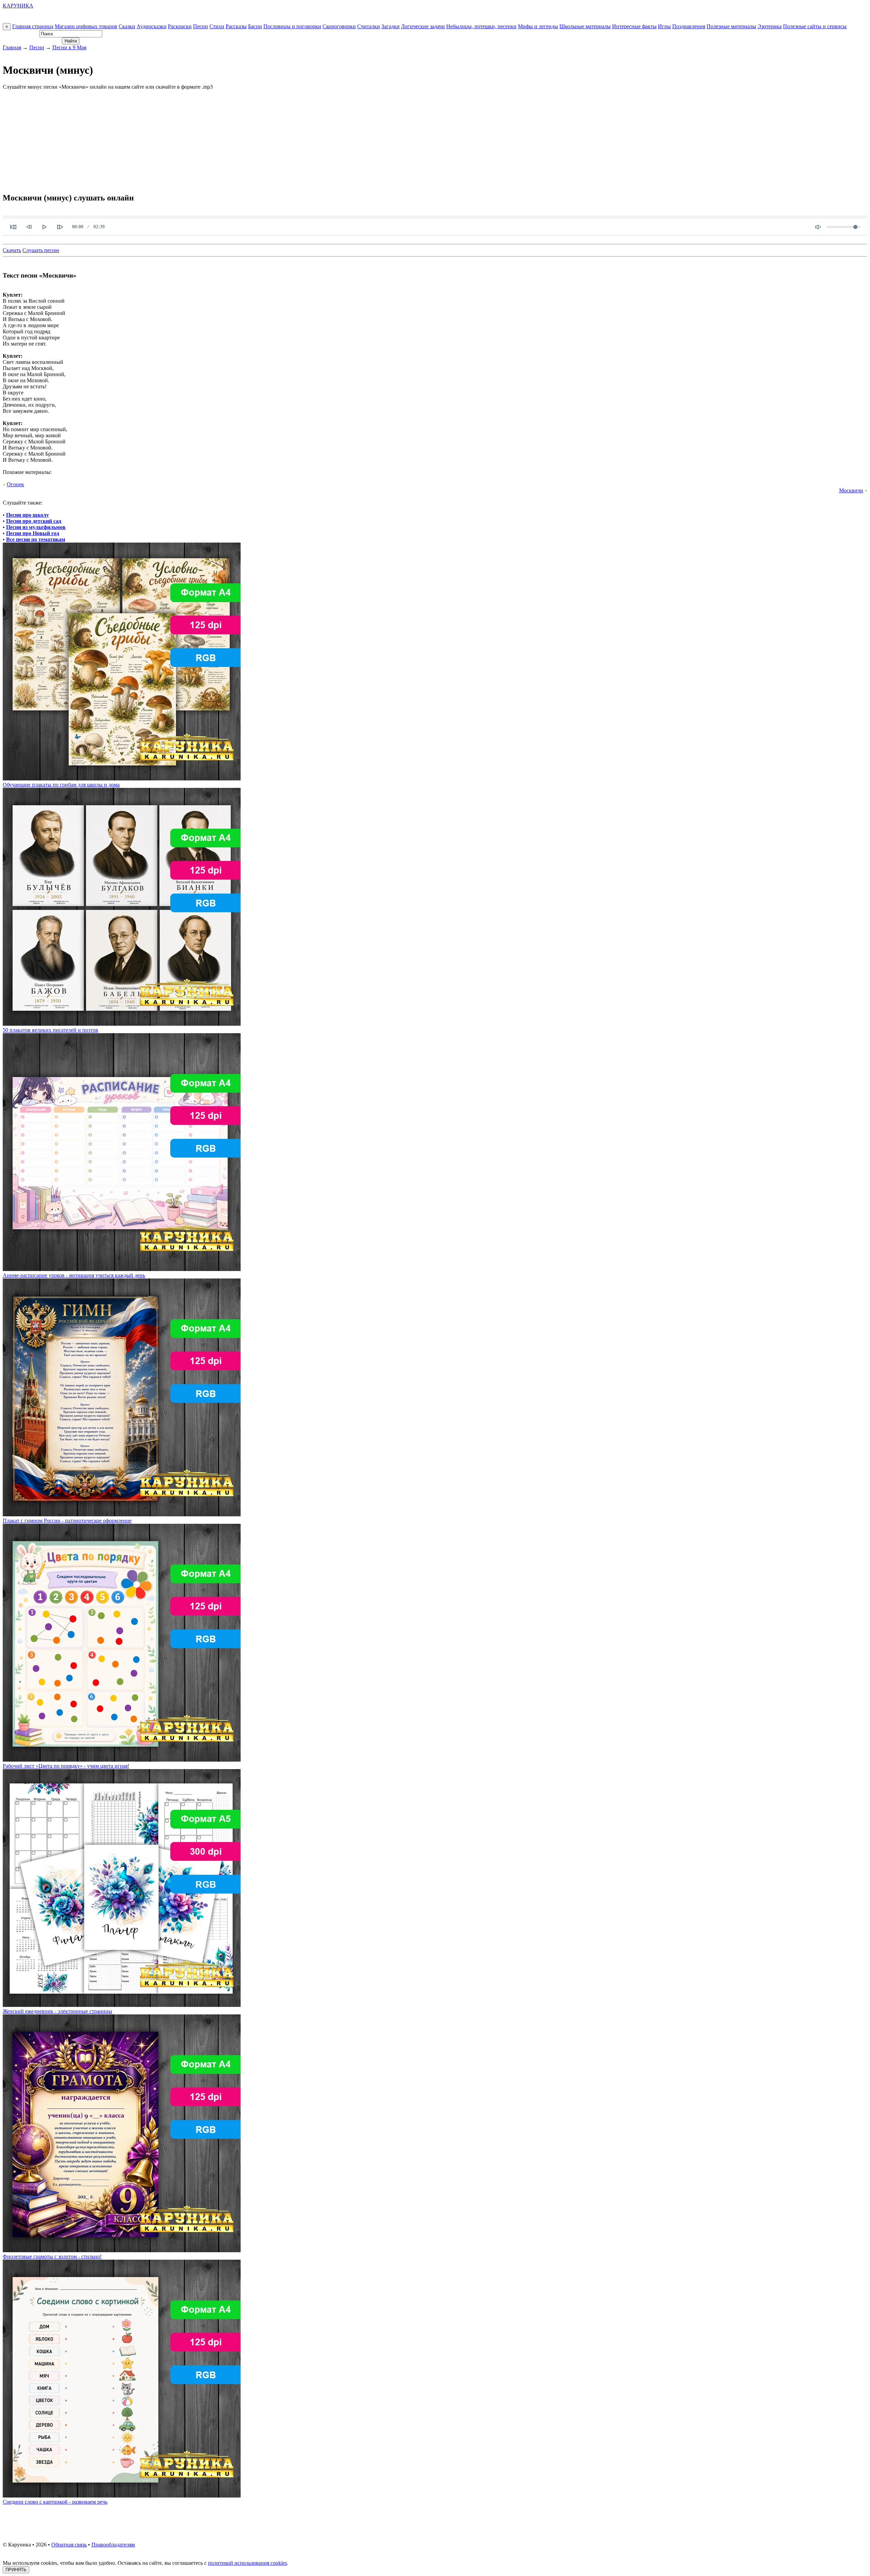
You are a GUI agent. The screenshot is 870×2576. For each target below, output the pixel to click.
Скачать (12, 250)
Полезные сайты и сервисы (815, 26)
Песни (201, 26)
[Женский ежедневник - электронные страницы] (122, 2005)
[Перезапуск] (13, 227)
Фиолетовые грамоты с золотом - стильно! (52, 2256)
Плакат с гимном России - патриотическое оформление (67, 1521)
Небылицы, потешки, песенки (481, 26)
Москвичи (851, 490)
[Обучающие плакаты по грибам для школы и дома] (122, 779)
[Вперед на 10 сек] (60, 227)
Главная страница (33, 26)
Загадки (390, 26)
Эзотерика (770, 26)
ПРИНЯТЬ (16, 2570)
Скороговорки (339, 26)
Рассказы (236, 26)
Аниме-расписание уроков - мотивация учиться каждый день (74, 1275)
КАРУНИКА (18, 6)
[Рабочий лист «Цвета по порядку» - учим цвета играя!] (122, 1760)
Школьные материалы (585, 26)
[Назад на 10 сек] (29, 227)
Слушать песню (41, 250)
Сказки (127, 26)
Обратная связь (69, 2545)
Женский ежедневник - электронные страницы (57, 2011)
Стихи (217, 26)
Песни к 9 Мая (69, 47)
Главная (12, 47)
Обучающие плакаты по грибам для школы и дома (61, 785)
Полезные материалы (731, 26)
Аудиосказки (152, 26)
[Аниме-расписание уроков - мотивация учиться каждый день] (122, 1269)
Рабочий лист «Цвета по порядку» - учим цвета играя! (66, 1766)
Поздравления (689, 26)
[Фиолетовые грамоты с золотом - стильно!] (122, 2250)
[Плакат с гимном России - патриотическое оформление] (122, 1514)
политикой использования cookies (247, 2563)
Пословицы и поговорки (292, 26)
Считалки (369, 26)
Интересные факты (634, 26)
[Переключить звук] (818, 227)
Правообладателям (113, 2545)
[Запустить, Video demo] (45, 227)
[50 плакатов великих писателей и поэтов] (122, 1024)
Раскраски (180, 26)
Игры (664, 26)
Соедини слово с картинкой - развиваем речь (55, 2502)
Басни (255, 26)
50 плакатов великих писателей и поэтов (50, 1030)
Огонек (15, 484)
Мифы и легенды (538, 26)
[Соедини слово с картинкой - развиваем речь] (122, 2496)
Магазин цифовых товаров (86, 26)
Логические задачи (423, 26)
